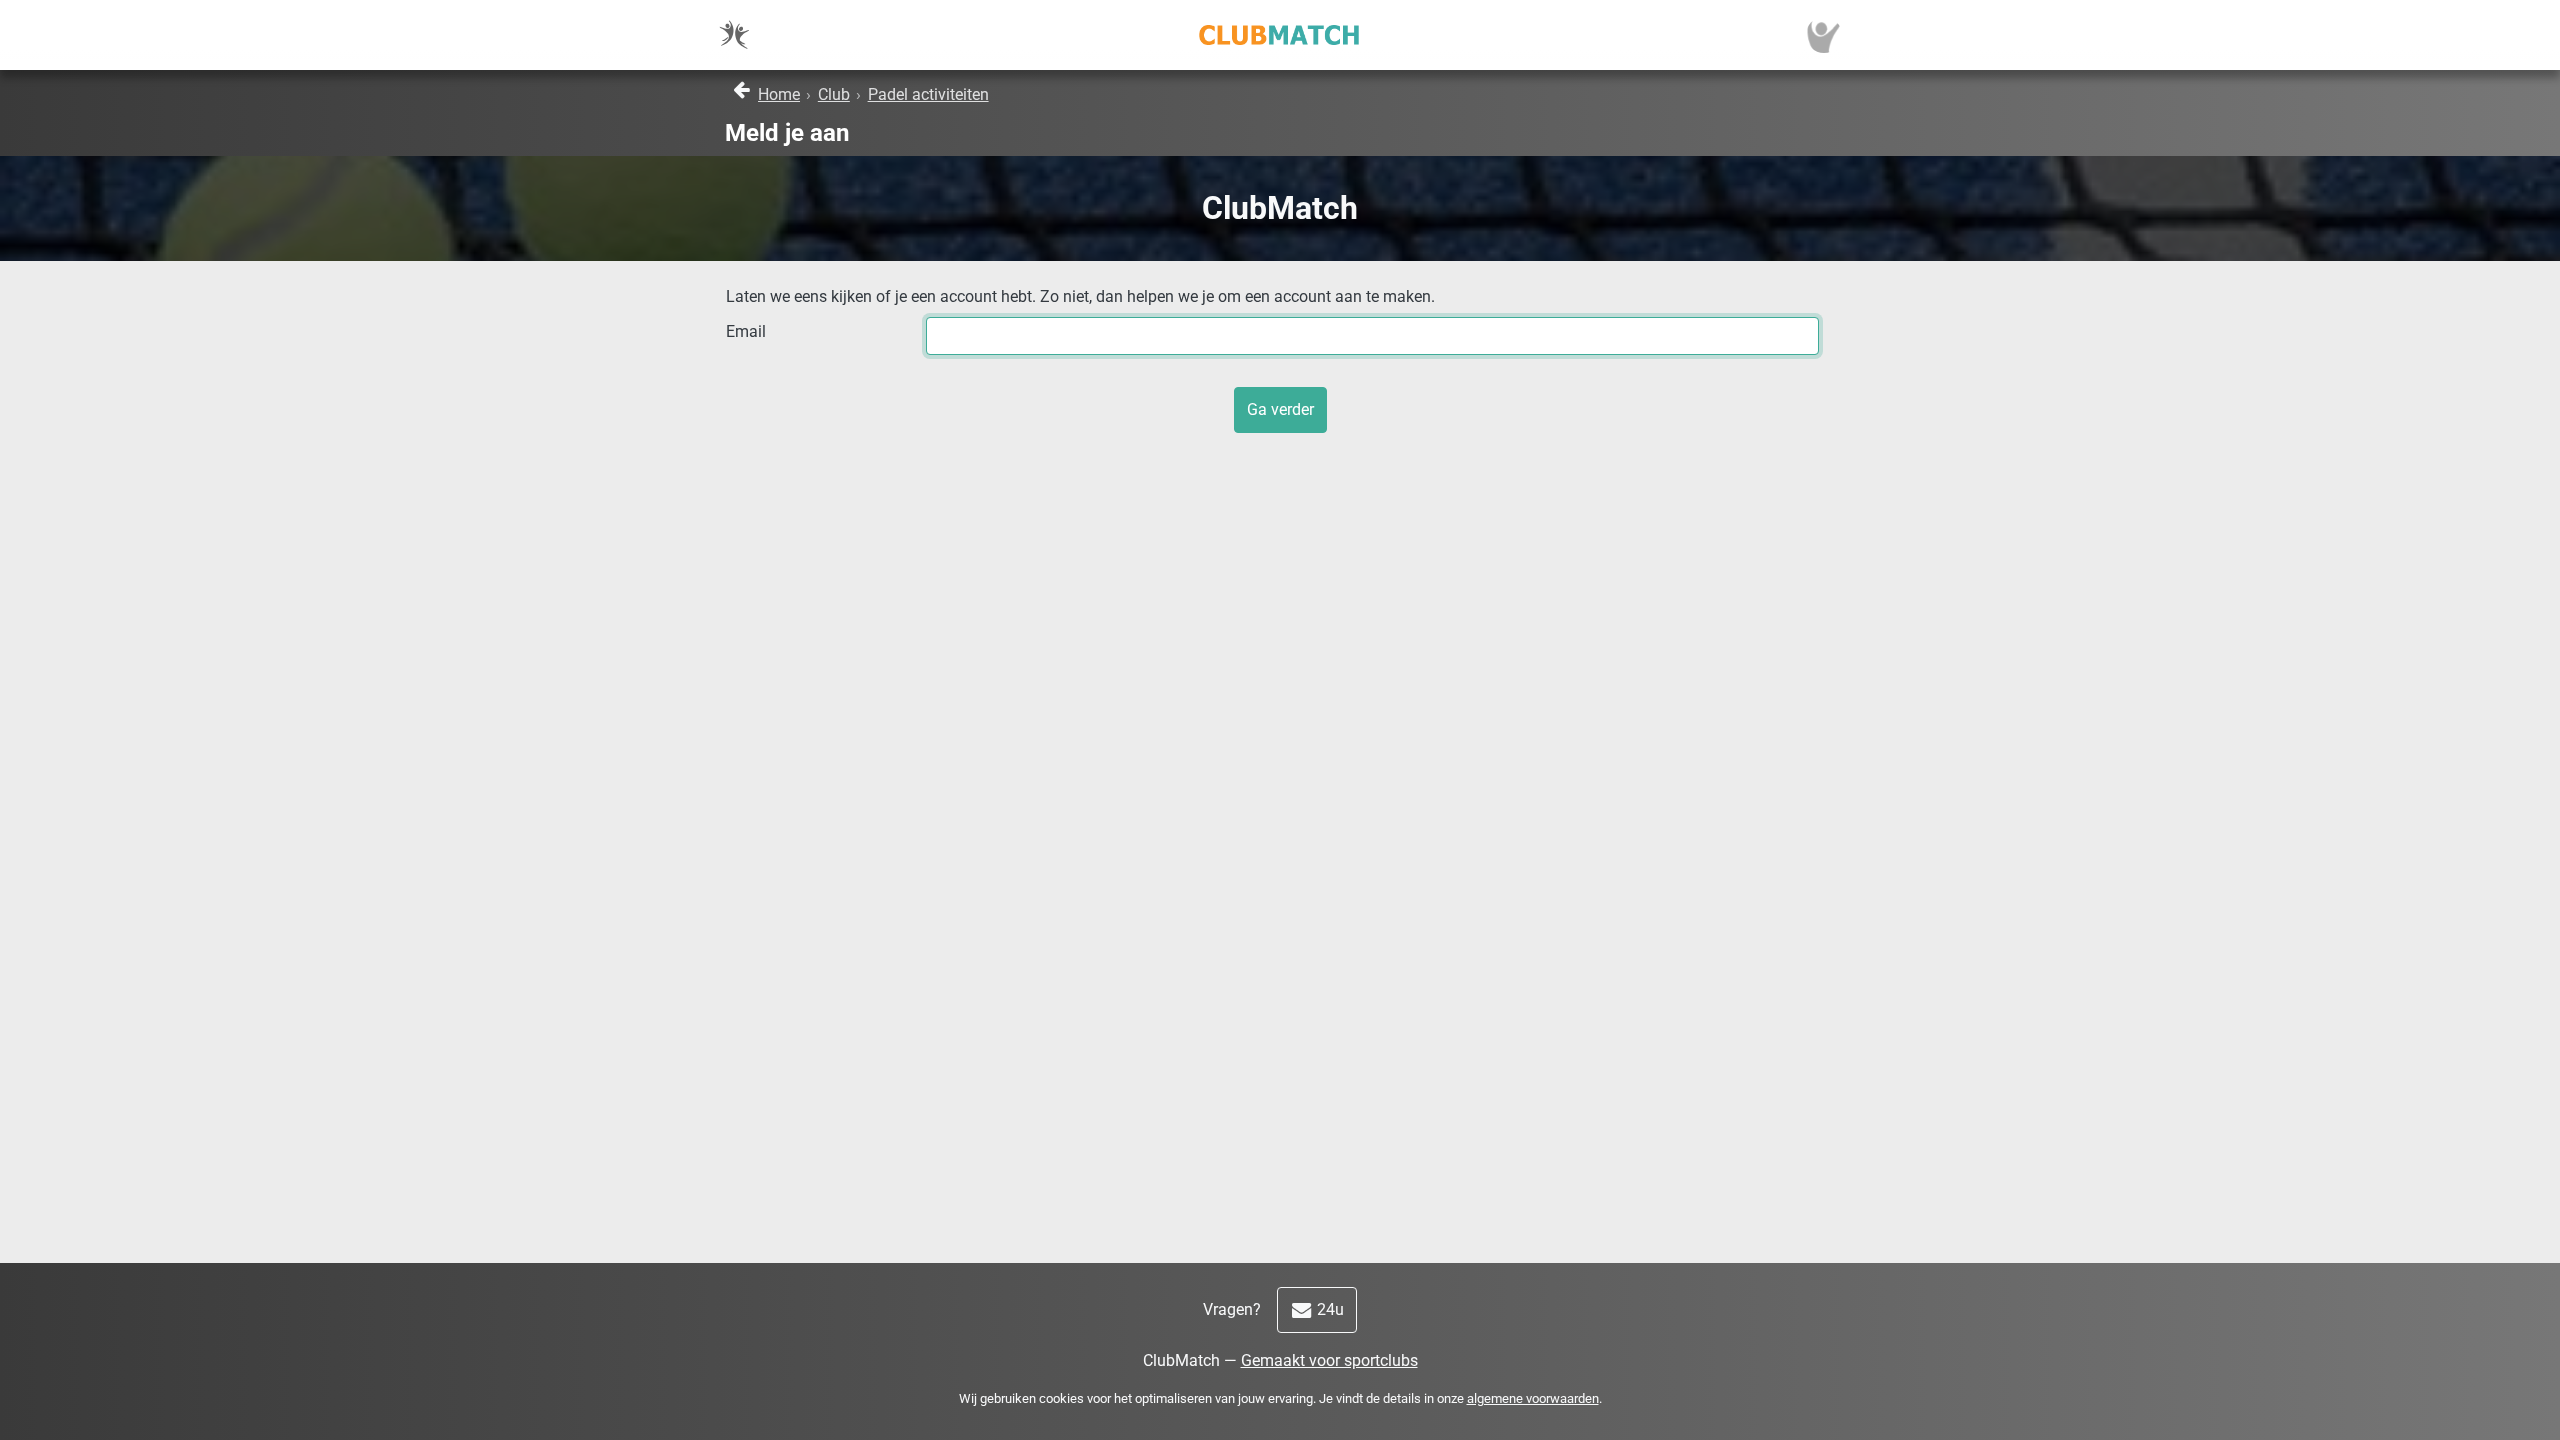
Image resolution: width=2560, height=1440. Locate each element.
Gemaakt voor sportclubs (1329, 1360)
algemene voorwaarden (1533, 1398)
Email (746, 331)
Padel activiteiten (928, 94)
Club (834, 94)
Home (779, 94)
